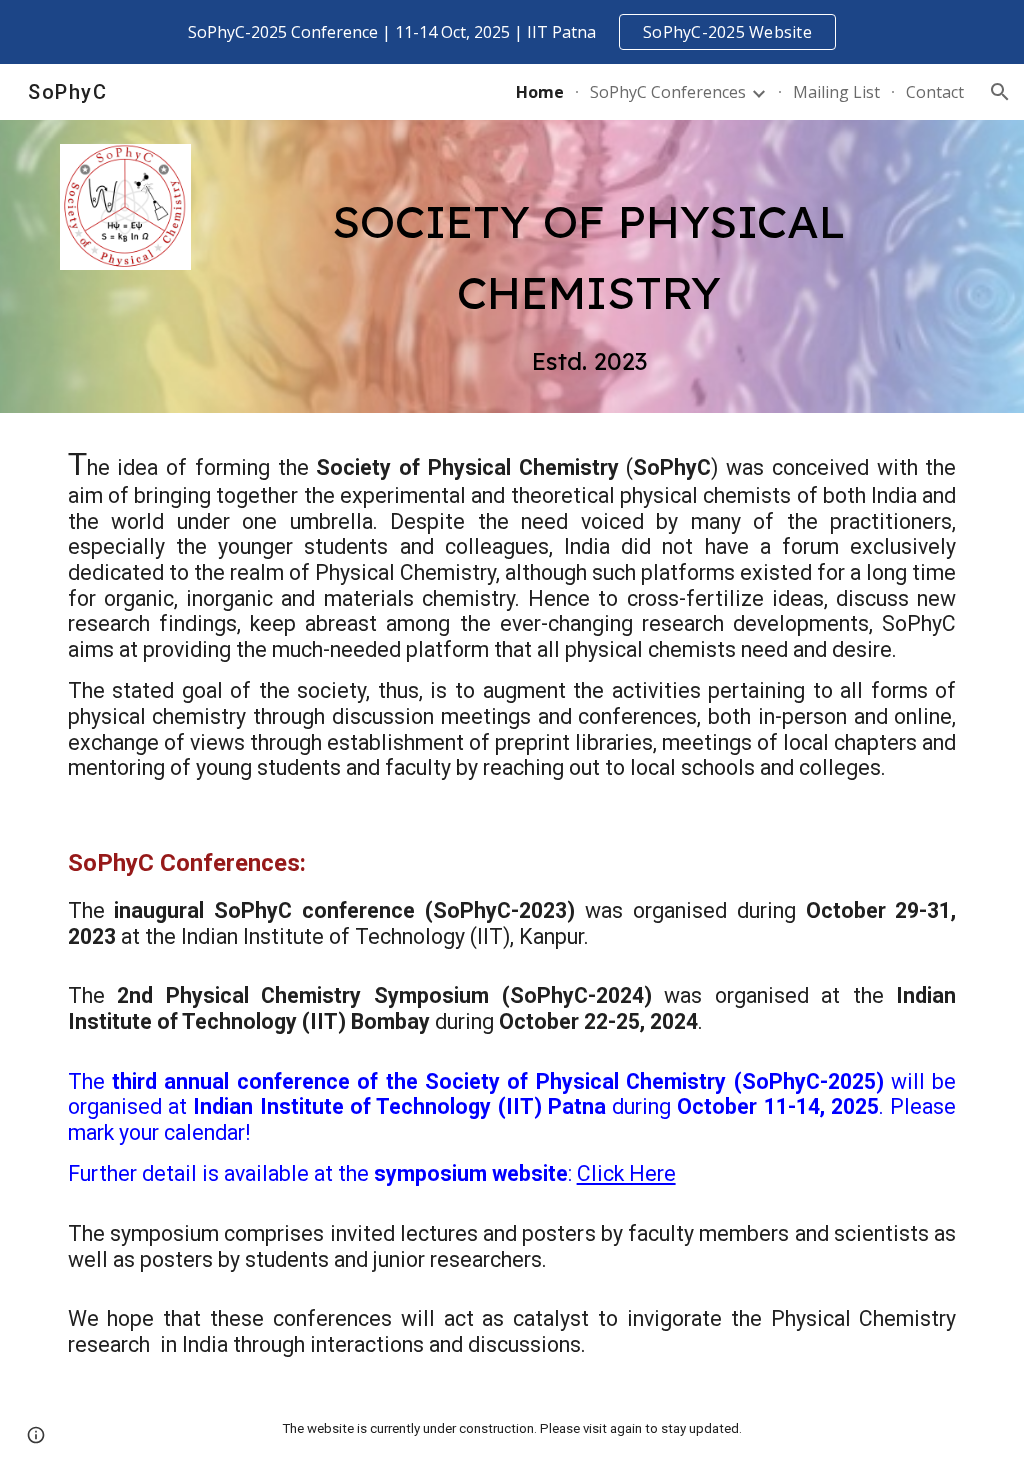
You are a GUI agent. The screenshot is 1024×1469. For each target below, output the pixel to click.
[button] (1000, 92)
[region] (512, 32)
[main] (589, 266)
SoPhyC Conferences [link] (668, 92)
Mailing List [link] (836, 92)
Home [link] (540, 92)
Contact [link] (935, 92)
